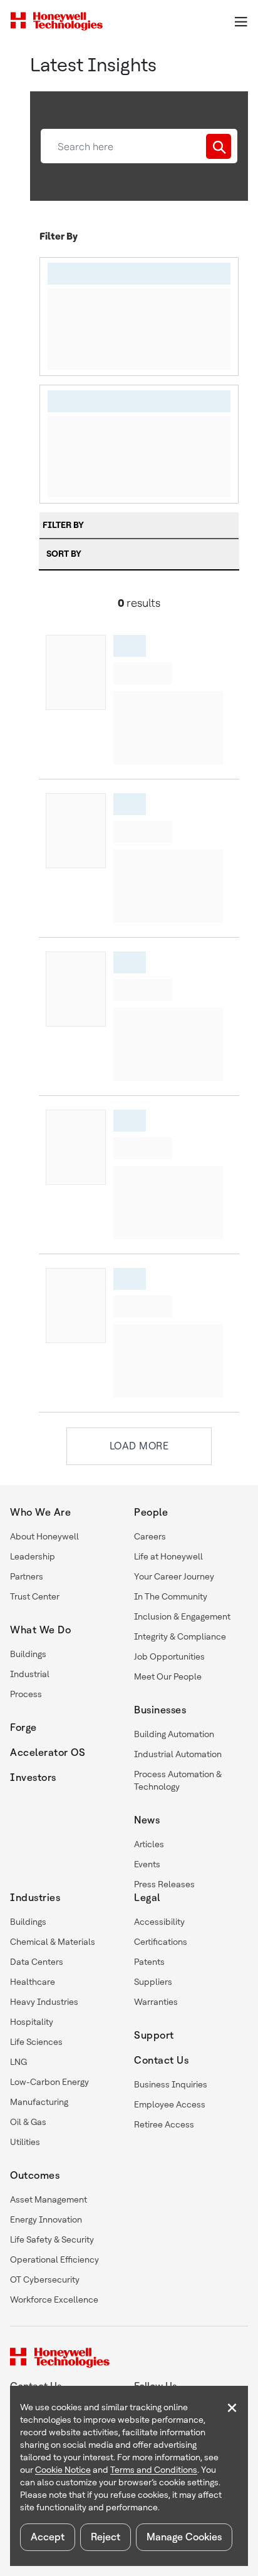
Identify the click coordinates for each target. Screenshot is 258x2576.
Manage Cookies (184, 2537)
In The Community (171, 1596)
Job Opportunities (169, 1656)
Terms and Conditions (154, 2470)
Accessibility (159, 1922)
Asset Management (49, 2199)
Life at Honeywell (168, 1556)
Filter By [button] (63, 525)
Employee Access (170, 2104)
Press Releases (164, 1884)
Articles (149, 1844)
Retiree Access (164, 2124)
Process (26, 1694)
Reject (106, 2537)
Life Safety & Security (52, 2239)
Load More (139, 1446)
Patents (149, 1962)
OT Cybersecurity (45, 2279)
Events (147, 1864)
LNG (18, 2062)
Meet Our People (168, 1676)
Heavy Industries (44, 2002)
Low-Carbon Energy (49, 2082)
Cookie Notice (63, 2470)
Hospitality (32, 2022)
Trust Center (35, 1596)
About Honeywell (44, 1536)
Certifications (161, 1942)
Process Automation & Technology (178, 1780)
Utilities (25, 2142)
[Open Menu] (240, 21)
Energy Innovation (46, 2219)
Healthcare (33, 1982)
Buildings (28, 1654)
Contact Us (161, 2060)
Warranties (156, 2002)
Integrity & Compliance (180, 1636)
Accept (48, 2537)
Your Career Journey (174, 1576)
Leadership (33, 1556)
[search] (219, 146)
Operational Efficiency (54, 2259)
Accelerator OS (48, 1752)
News (147, 1820)
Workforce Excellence (54, 2300)
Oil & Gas (28, 2122)
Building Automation (174, 1734)
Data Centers (37, 1962)
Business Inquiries (171, 2084)
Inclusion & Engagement (182, 1616)
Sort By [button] (64, 554)
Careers (150, 1536)
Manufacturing (39, 2102)
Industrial (30, 1674)
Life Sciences (36, 2042)
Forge (23, 1727)
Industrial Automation (178, 1754)
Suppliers (153, 1982)
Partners (27, 1576)
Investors (33, 1777)
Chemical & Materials (53, 1942)
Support (154, 2035)
